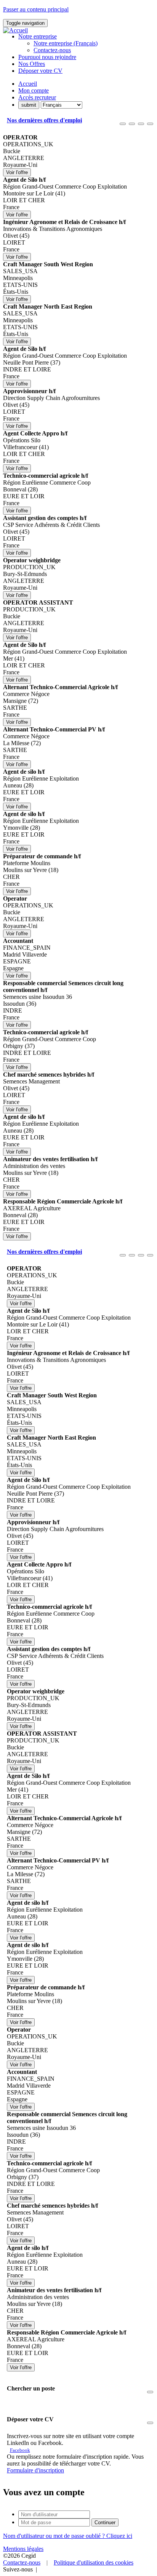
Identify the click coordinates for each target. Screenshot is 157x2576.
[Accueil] (15, 30)
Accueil (28, 84)
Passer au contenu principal (36, 9)
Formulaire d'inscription (35, 2470)
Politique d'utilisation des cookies (94, 2562)
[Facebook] (41, 2569)
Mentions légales (23, 2549)
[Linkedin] (39, 2569)
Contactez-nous (52, 50)
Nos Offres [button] (32, 64)
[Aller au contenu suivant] (141, 124)
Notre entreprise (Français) (66, 43)
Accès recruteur (37, 97)
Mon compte (34, 90)
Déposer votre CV (40, 71)
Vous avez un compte (44, 2492)
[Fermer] (150, 124)
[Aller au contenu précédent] (123, 124)
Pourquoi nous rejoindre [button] (47, 57)
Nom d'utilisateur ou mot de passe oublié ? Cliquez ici (68, 2536)
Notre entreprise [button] (38, 36)
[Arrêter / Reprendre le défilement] (132, 124)
